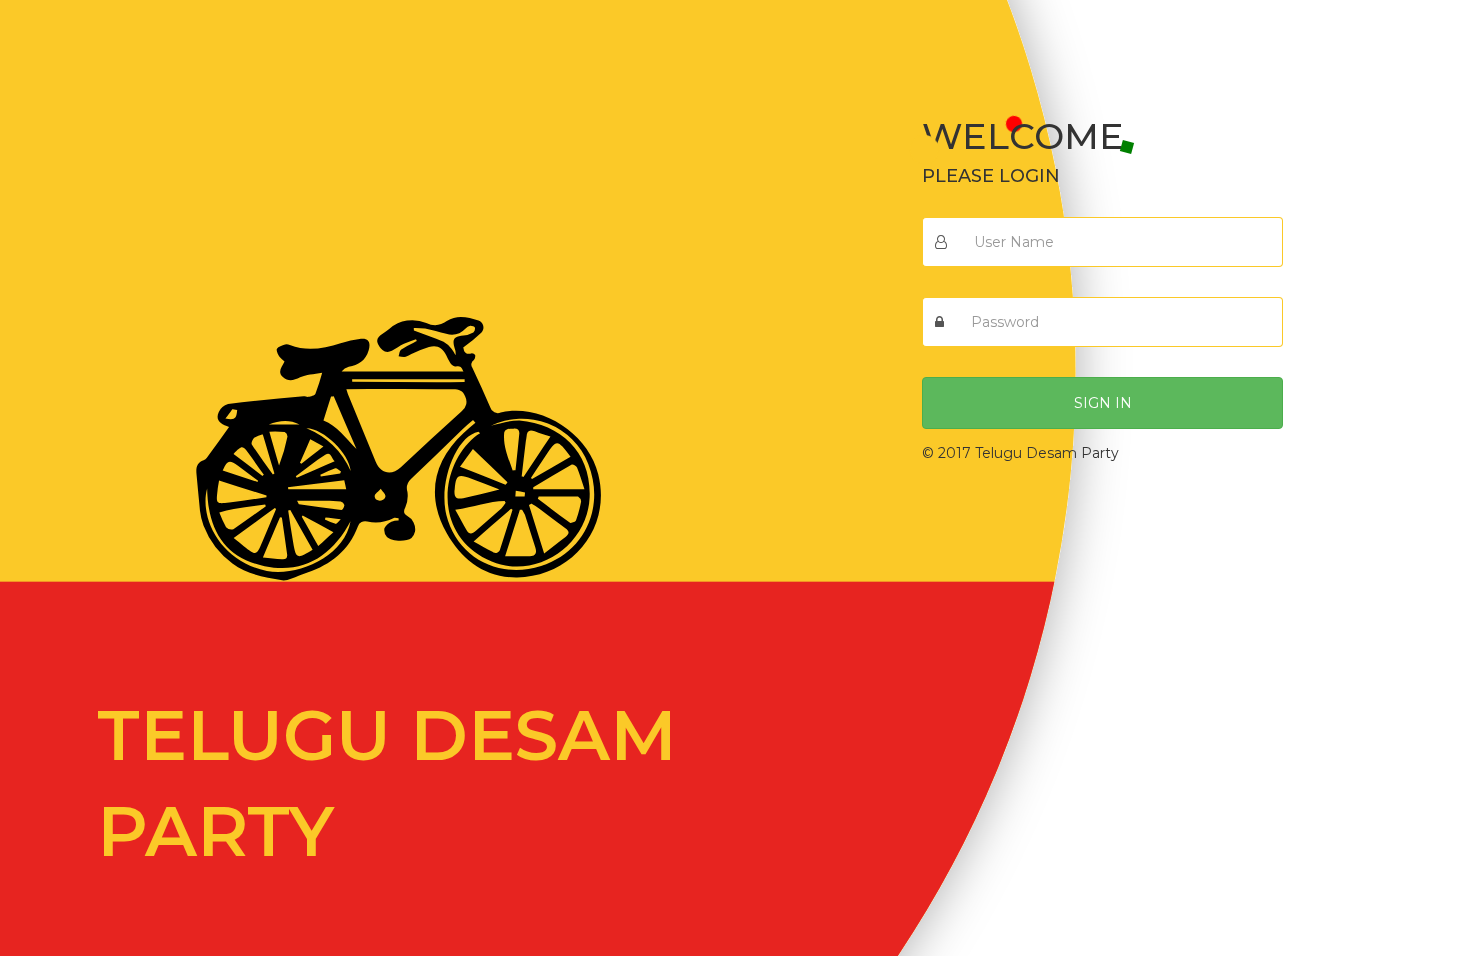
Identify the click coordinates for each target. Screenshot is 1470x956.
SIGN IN (1103, 403)
